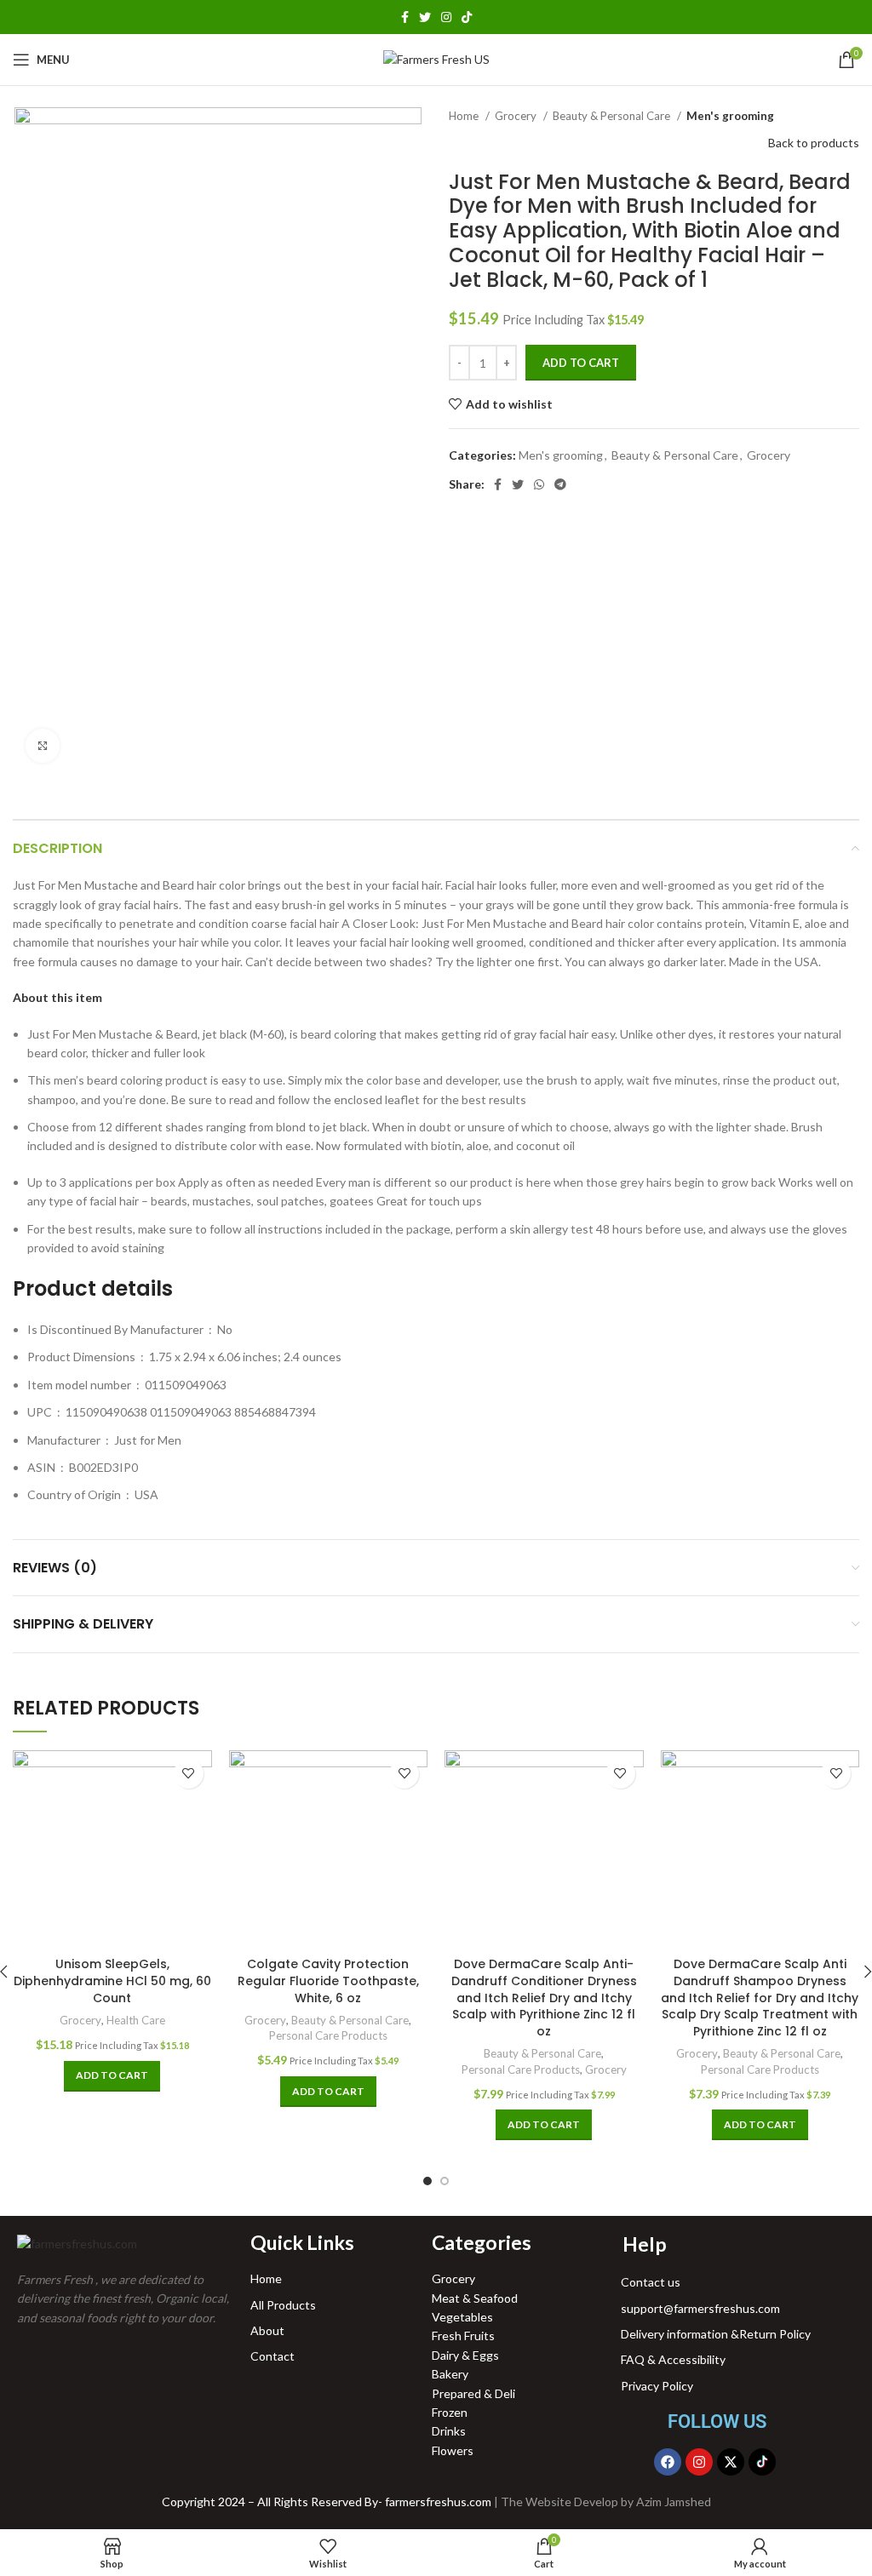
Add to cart (581, 363)
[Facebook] (668, 2462)
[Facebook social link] (405, 17)
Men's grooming (730, 116)
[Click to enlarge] (43, 746)
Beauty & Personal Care (613, 116)
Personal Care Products (328, 2035)
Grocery (517, 116)
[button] (57, 997)
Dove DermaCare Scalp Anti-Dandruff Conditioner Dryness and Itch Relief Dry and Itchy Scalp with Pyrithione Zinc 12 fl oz (544, 1997)
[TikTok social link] (467, 17)
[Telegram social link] (560, 484)
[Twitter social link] (425, 17)
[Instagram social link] (446, 17)
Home (465, 116)
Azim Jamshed (674, 2502)
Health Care (136, 2020)
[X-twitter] (731, 2462)
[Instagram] (699, 2462)
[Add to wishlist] (189, 1774)
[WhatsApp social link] (539, 484)
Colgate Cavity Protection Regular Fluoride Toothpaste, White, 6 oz (328, 1981)
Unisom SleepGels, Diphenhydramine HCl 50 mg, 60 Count (112, 1981)
